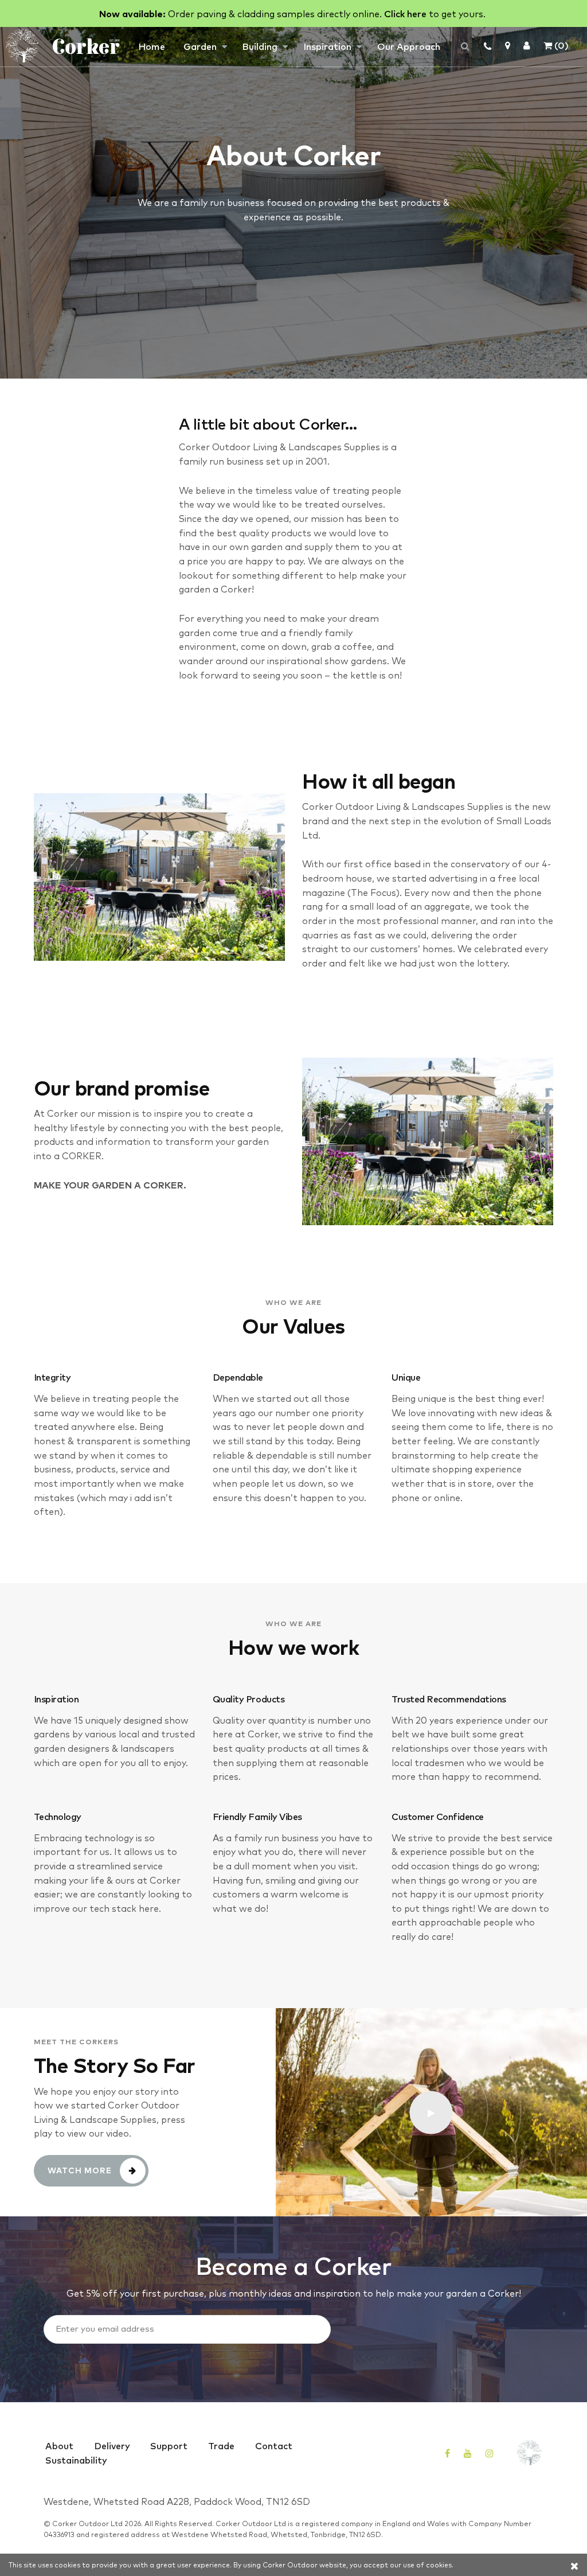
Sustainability (76, 2460)
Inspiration (327, 46)
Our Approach (409, 46)
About (59, 2445)
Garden (200, 46)
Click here (405, 13)
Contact (274, 2445)
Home (152, 46)
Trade (221, 2445)
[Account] (527, 45)
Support (169, 2445)
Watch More (80, 2170)
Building (260, 46)
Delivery (112, 2445)
